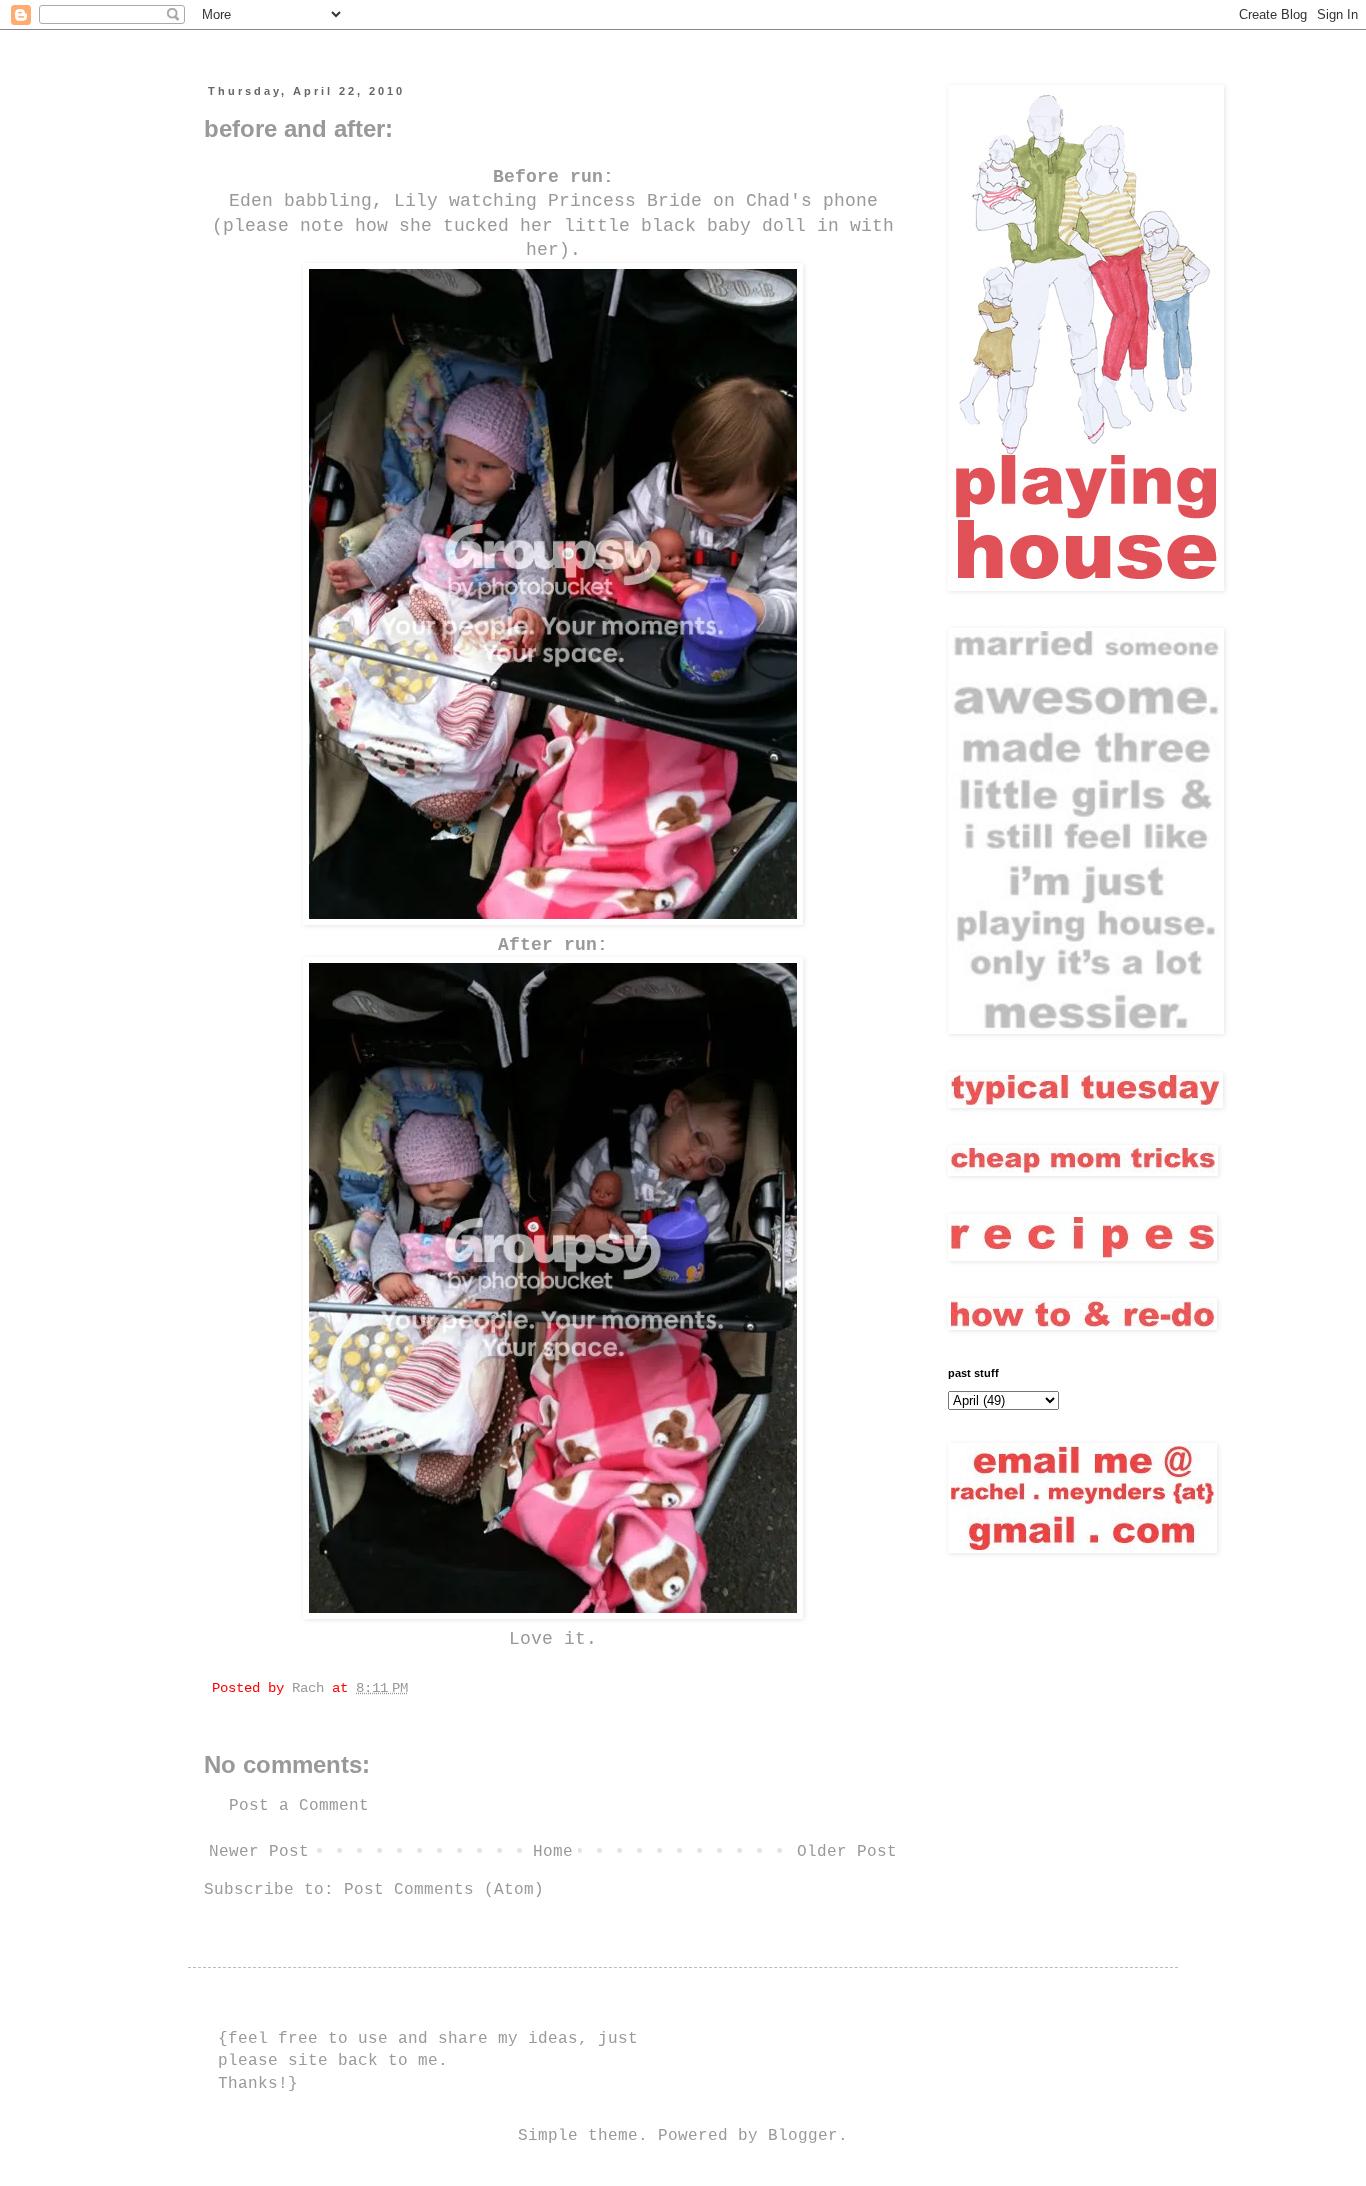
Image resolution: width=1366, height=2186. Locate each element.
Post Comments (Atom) (444, 1890)
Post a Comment (299, 1806)
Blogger (803, 2136)
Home (553, 1852)
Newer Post (259, 1852)
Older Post (847, 1852)
